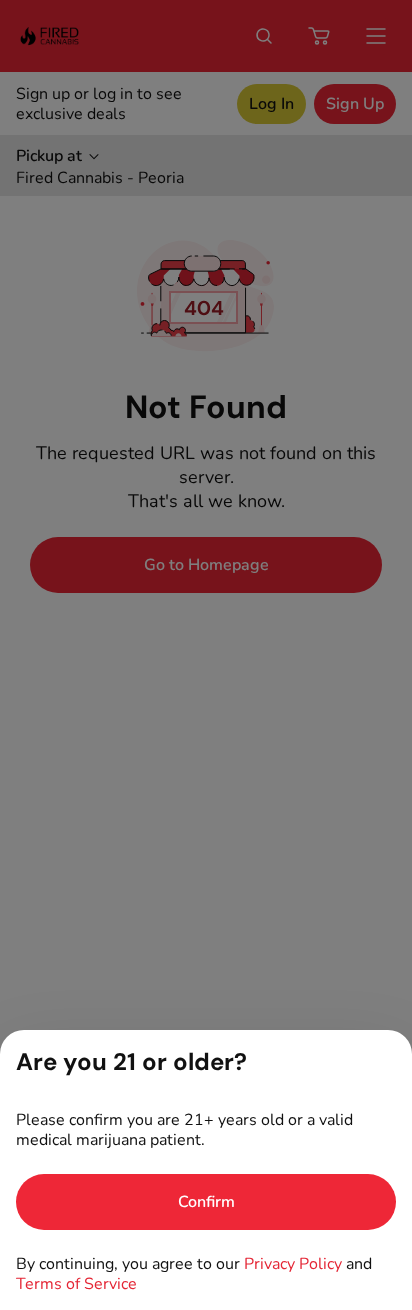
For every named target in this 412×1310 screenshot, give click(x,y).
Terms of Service (76, 1284)
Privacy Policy (293, 1264)
